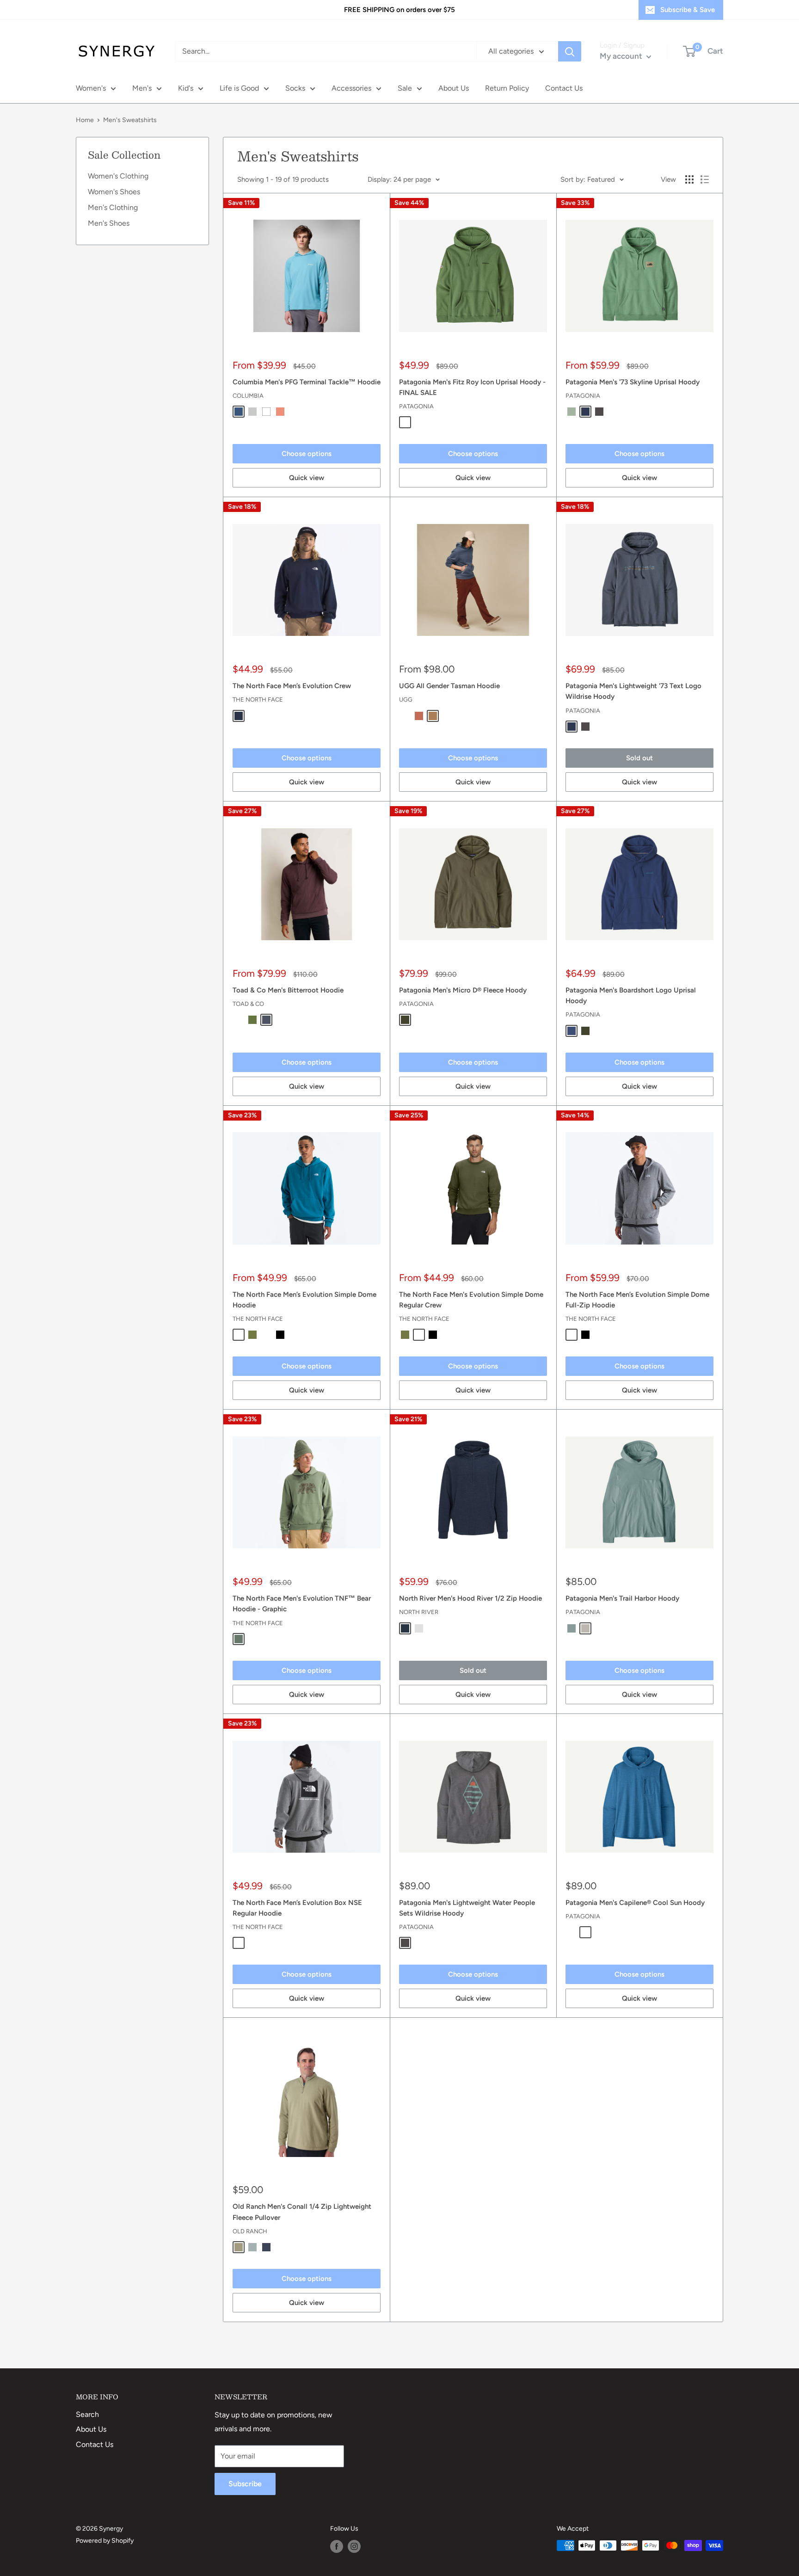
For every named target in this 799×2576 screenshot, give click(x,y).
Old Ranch (250, 2231)
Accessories (351, 88)
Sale (405, 88)
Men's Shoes (109, 223)
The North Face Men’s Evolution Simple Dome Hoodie (304, 1300)
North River (419, 1612)
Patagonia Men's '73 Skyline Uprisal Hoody (633, 382)
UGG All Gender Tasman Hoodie (449, 686)
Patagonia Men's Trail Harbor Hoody (622, 1598)
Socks (295, 88)
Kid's (186, 88)
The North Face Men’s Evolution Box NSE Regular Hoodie (297, 1908)
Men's (142, 88)
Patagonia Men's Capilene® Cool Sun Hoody (635, 1903)
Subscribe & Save (688, 10)
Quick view (307, 478)
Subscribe (245, 2484)
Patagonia (416, 406)
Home (85, 120)
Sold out (639, 758)
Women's (91, 88)
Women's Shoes (114, 192)
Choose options (307, 454)
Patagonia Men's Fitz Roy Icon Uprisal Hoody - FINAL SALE (472, 387)
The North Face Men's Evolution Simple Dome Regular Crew (471, 1300)
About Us (454, 88)
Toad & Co (248, 1004)
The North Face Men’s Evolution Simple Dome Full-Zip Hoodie (637, 1300)
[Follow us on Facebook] (337, 2546)
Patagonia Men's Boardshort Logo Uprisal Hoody (631, 995)
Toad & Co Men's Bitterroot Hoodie (288, 990)
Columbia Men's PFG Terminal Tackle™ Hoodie (307, 382)
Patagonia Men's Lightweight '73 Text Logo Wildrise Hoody (633, 691)
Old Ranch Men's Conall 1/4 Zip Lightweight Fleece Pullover (302, 2212)
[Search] (570, 51)
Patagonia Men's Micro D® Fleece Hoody (463, 990)
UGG (406, 699)
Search (87, 2414)
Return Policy (507, 88)
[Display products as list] (705, 179)
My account (622, 56)
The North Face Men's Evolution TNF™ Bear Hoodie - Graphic (302, 1604)
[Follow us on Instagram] (354, 2546)
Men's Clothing (113, 207)
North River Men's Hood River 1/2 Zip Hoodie (470, 1598)
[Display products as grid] (689, 179)
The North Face (258, 699)
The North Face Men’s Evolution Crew (292, 686)
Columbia (248, 396)
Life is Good (239, 88)
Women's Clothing (118, 176)
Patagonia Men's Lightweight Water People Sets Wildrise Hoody (467, 1908)
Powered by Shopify (105, 2541)
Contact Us (564, 88)
